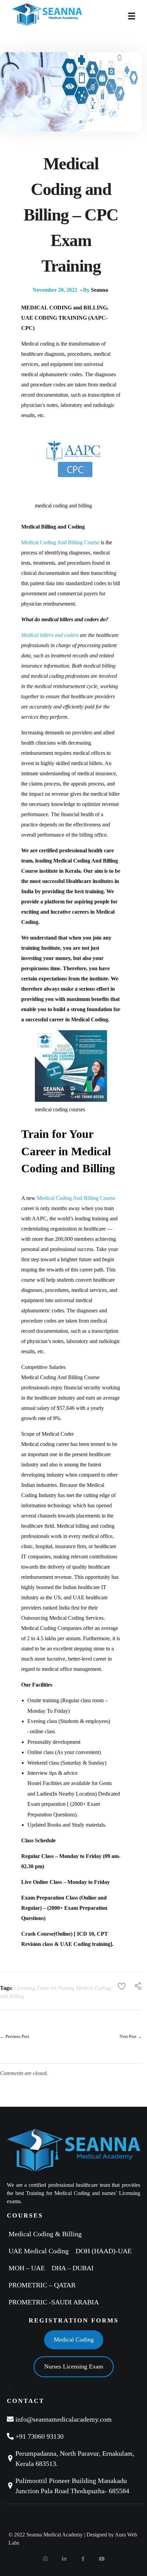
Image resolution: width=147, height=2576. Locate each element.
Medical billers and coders (50, 635)
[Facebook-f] (83, 2559)
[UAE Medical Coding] (40, 2251)
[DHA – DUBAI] (74, 2268)
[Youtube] (102, 2559)
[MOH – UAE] (28, 2268)
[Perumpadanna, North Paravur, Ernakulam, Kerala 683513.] (73, 2458)
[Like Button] (122, 1986)
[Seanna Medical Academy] (64, 15)
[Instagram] (45, 2559)
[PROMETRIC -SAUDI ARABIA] (55, 2302)
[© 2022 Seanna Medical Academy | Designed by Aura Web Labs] (73, 2539)
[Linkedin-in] (64, 2559)
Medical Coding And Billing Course (60, 542)
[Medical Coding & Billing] (47, 2234)
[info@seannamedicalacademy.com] (73, 2419)
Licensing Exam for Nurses (44, 1988)
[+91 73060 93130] (73, 2436)
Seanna (99, 290)
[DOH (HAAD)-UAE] (105, 2251)
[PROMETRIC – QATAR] (44, 2285)
